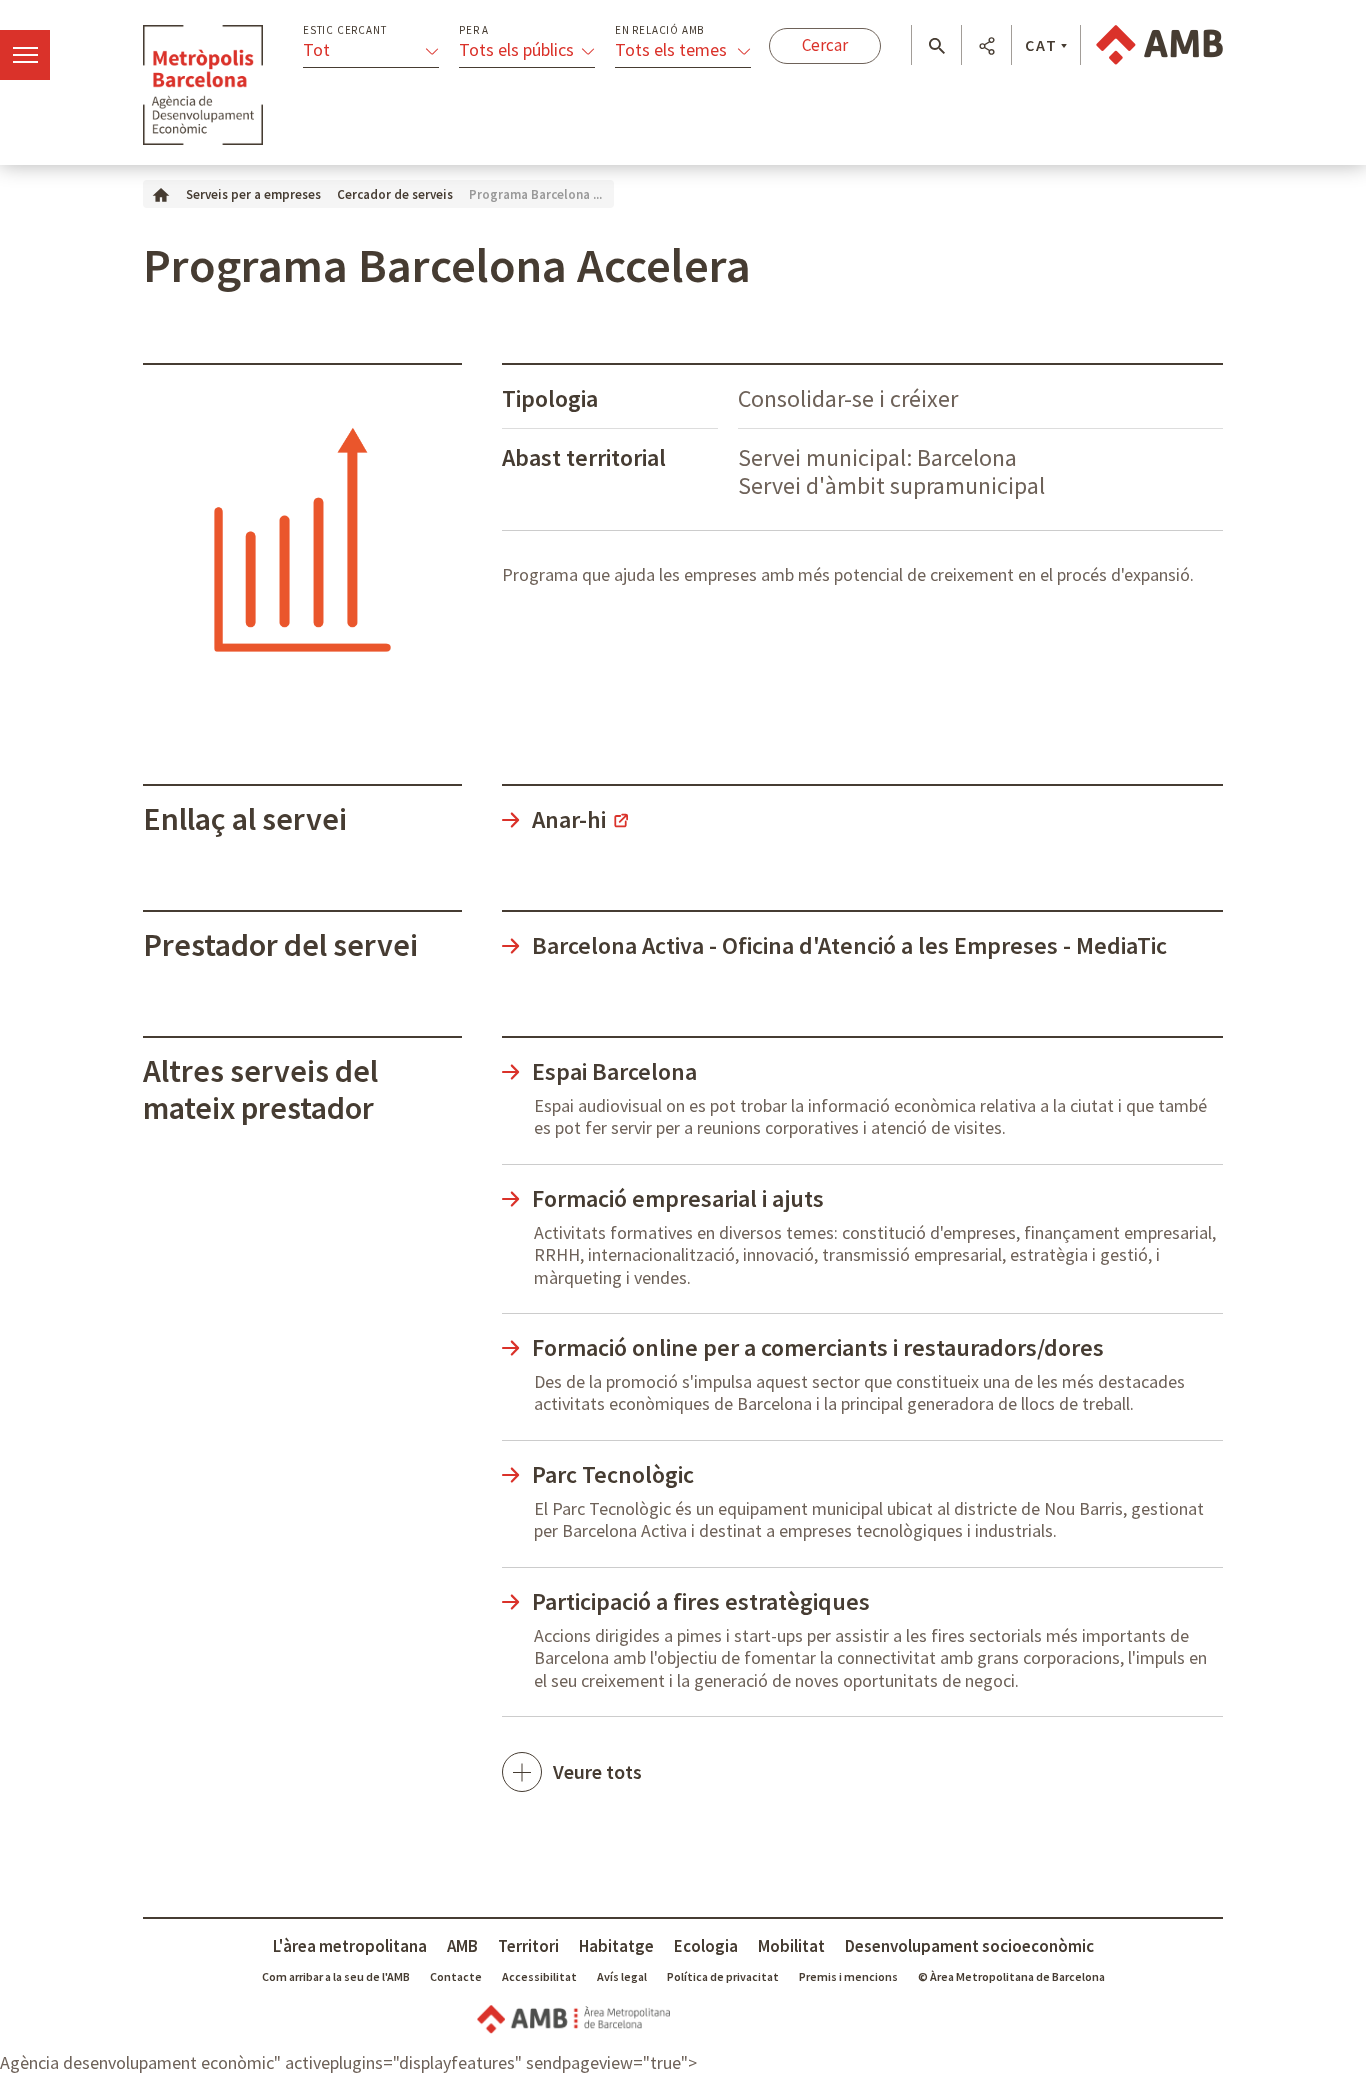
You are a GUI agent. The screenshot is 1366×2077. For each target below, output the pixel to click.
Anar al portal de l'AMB (1159, 45)
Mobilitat (791, 1946)
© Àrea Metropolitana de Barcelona (1011, 1976)
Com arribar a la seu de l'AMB (336, 1976)
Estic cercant (344, 30)
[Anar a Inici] (161, 193)
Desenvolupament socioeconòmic (969, 1946)
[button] (936, 46)
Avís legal (622, 1976)
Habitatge (616, 1946)
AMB (462, 1946)
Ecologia (706, 1946)
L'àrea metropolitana (350, 1946)
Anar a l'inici (203, 85)
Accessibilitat (539, 1976)
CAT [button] (1041, 45)
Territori (528, 1946)
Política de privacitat (723, 1976)
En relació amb (659, 30)
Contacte (456, 1976)
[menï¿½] (25, 55)
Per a (474, 30)
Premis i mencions (848, 1976)
